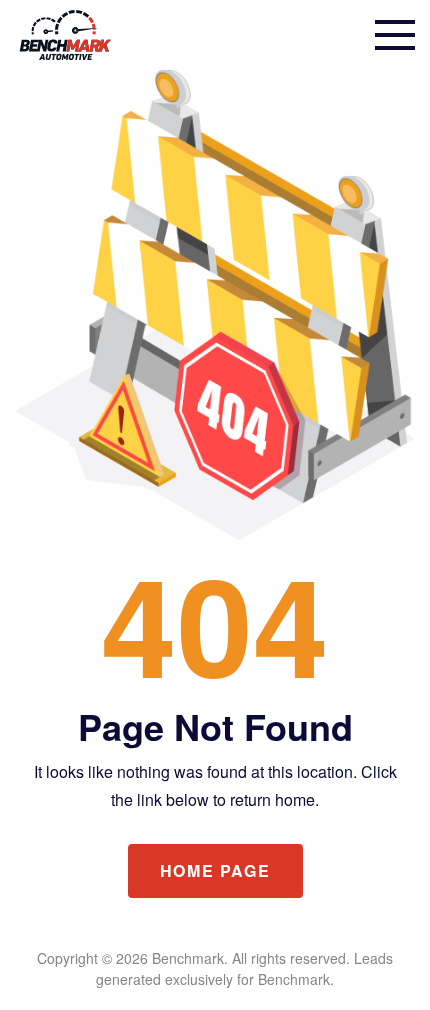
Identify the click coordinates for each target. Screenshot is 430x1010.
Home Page (215, 870)
